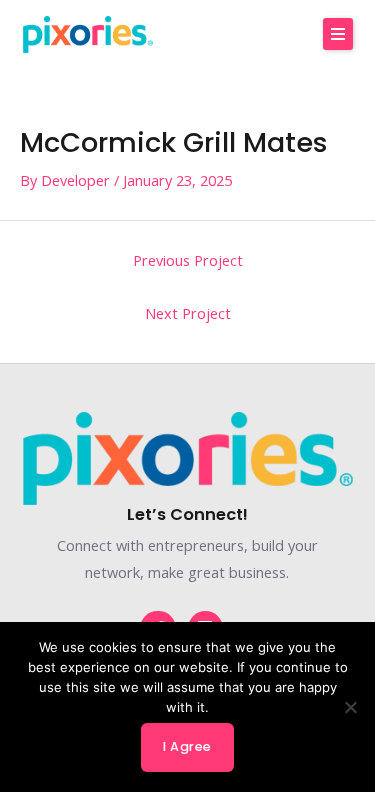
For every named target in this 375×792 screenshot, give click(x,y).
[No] (350, 707)
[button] (338, 34)
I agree (187, 746)
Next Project (188, 313)
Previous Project (188, 260)
